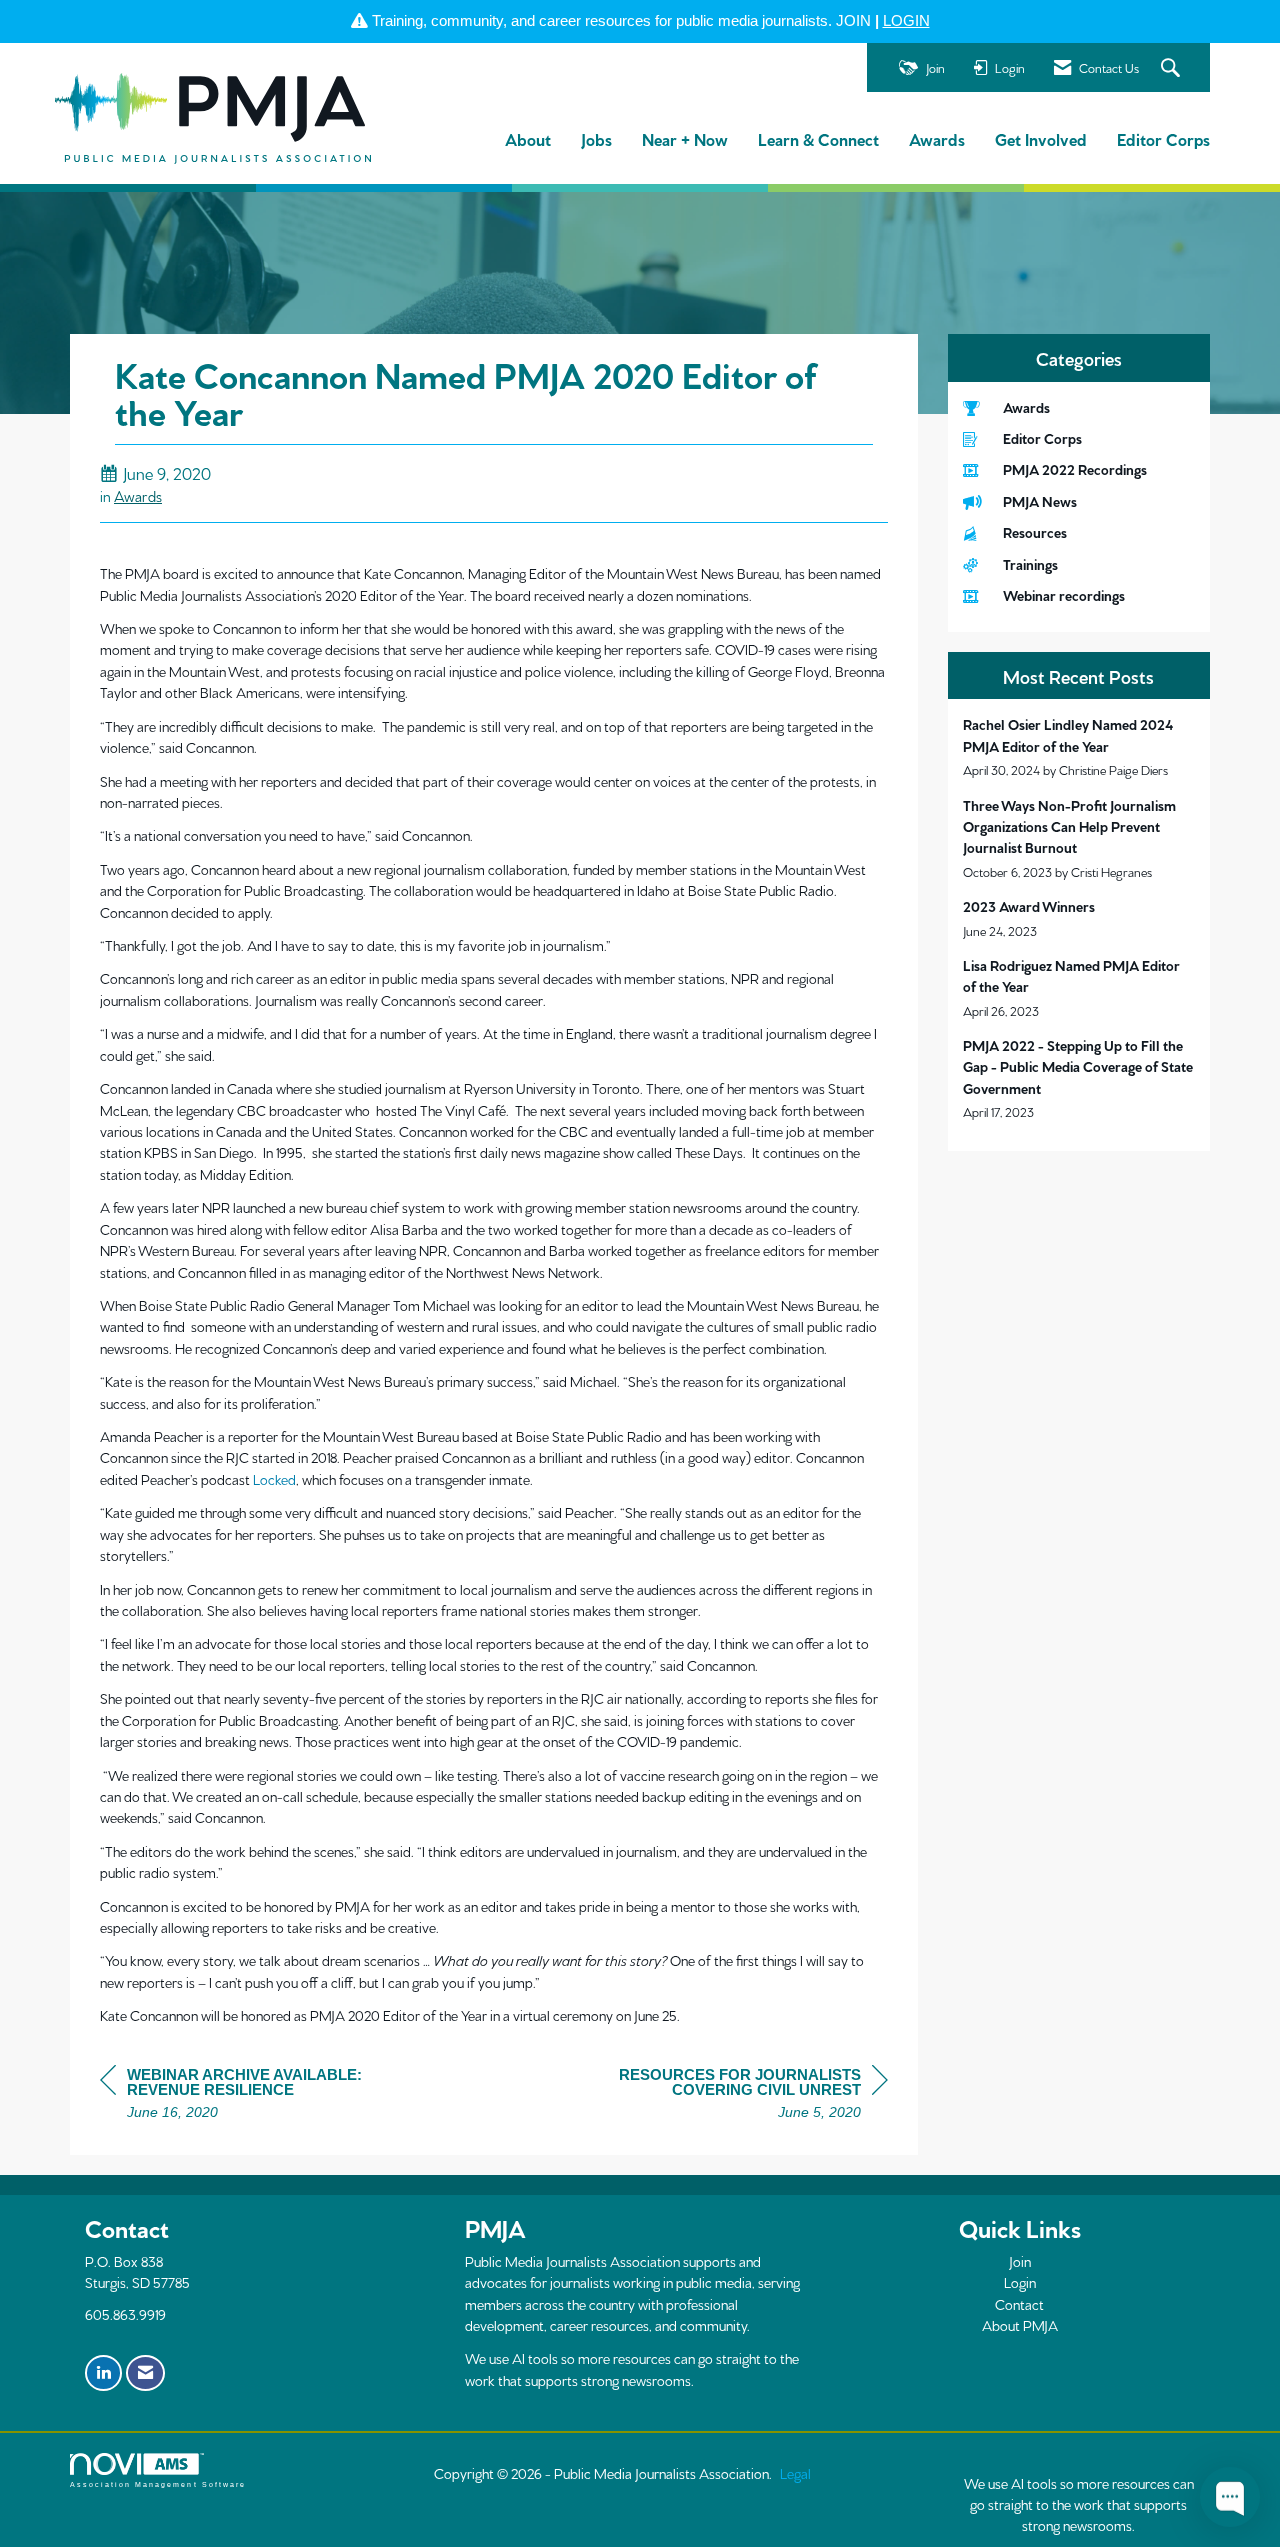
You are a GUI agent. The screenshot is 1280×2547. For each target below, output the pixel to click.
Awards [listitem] (1026, 407)
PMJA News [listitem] (1040, 501)
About (528, 138)
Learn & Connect (818, 138)
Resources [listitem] (1035, 532)
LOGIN (906, 20)
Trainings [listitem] (1030, 564)
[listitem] (1079, 746)
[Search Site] (1173, 68)
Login (1020, 2282)
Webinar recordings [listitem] (1064, 595)
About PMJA (1020, 2325)
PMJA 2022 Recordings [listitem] (1075, 469)
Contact (1019, 2304)
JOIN (853, 20)
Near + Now (685, 138)
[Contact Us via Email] (145, 2373)
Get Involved (1041, 138)
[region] (738, 2096)
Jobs (596, 138)
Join (1020, 2261)
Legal (795, 2473)
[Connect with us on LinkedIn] (103, 2373)
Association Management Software (158, 2484)
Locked (274, 1479)
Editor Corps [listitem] (1042, 438)
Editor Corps (1163, 138)
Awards (937, 138)
